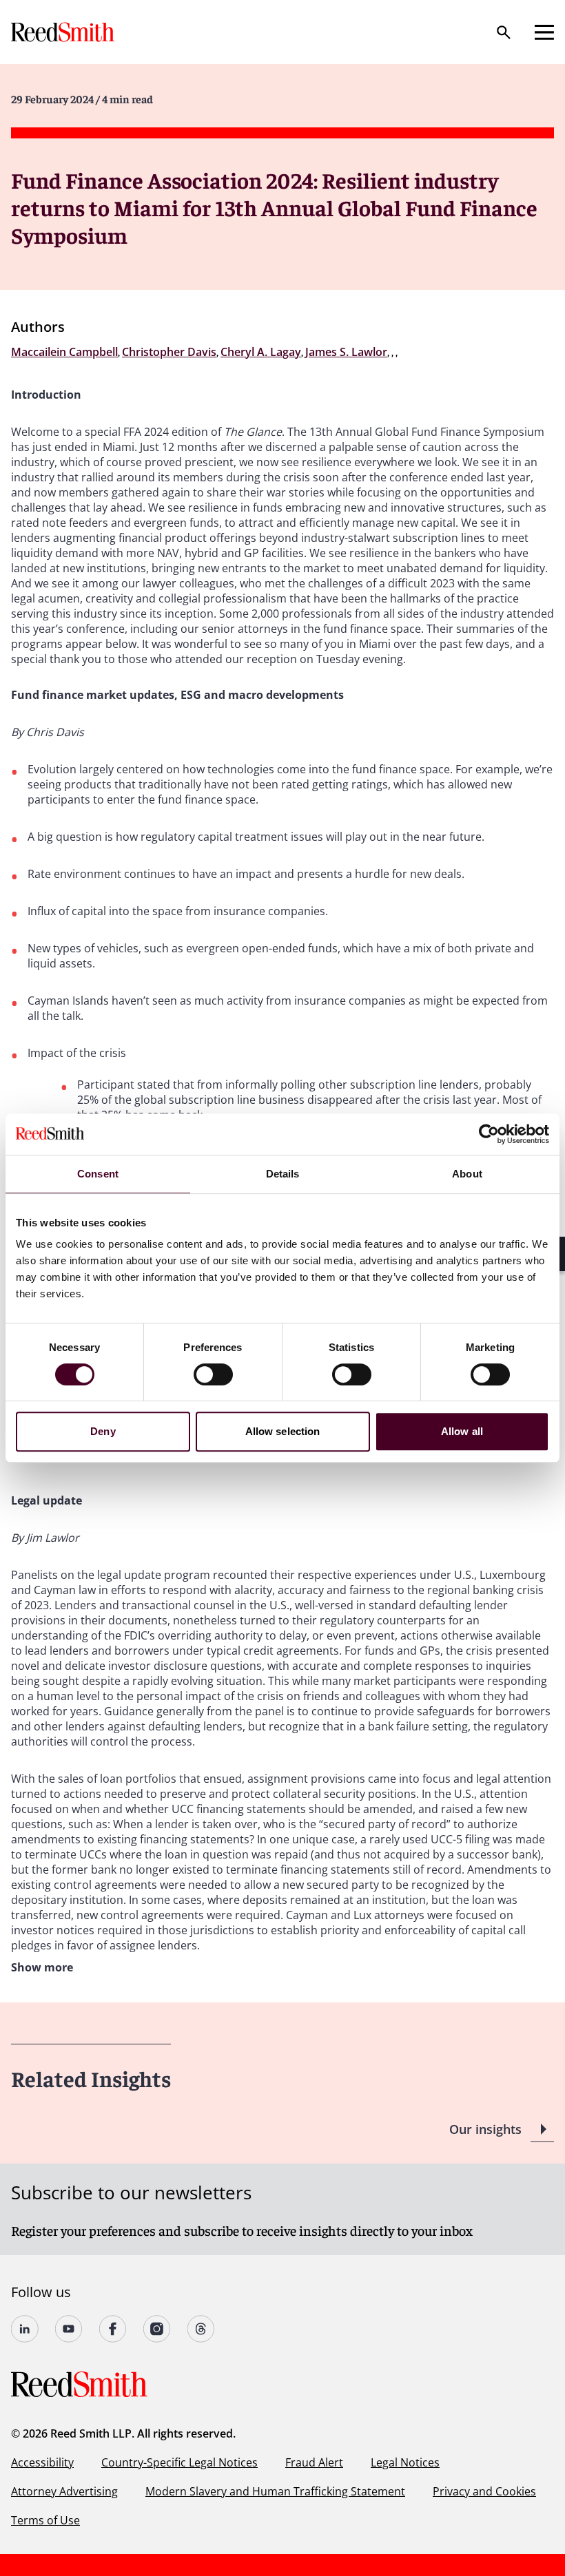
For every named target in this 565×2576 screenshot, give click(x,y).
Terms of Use (45, 2520)
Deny (103, 1431)
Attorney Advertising (64, 2491)
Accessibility (42, 2462)
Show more (42, 1967)
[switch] (213, 1374)
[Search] (504, 32)
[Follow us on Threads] (201, 2329)
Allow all (462, 1431)
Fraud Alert (314, 2462)
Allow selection (283, 1431)
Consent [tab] (98, 1174)
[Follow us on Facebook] (113, 2329)
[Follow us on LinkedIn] (25, 2329)
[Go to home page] (64, 32)
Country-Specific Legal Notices (179, 2462)
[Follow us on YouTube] (69, 2329)
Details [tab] (283, 1174)
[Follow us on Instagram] (157, 2329)
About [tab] (467, 1174)
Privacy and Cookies (484, 2491)
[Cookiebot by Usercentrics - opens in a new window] (489, 1134)
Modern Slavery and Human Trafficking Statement (275, 2491)
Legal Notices (405, 2462)
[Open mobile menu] (544, 32)
